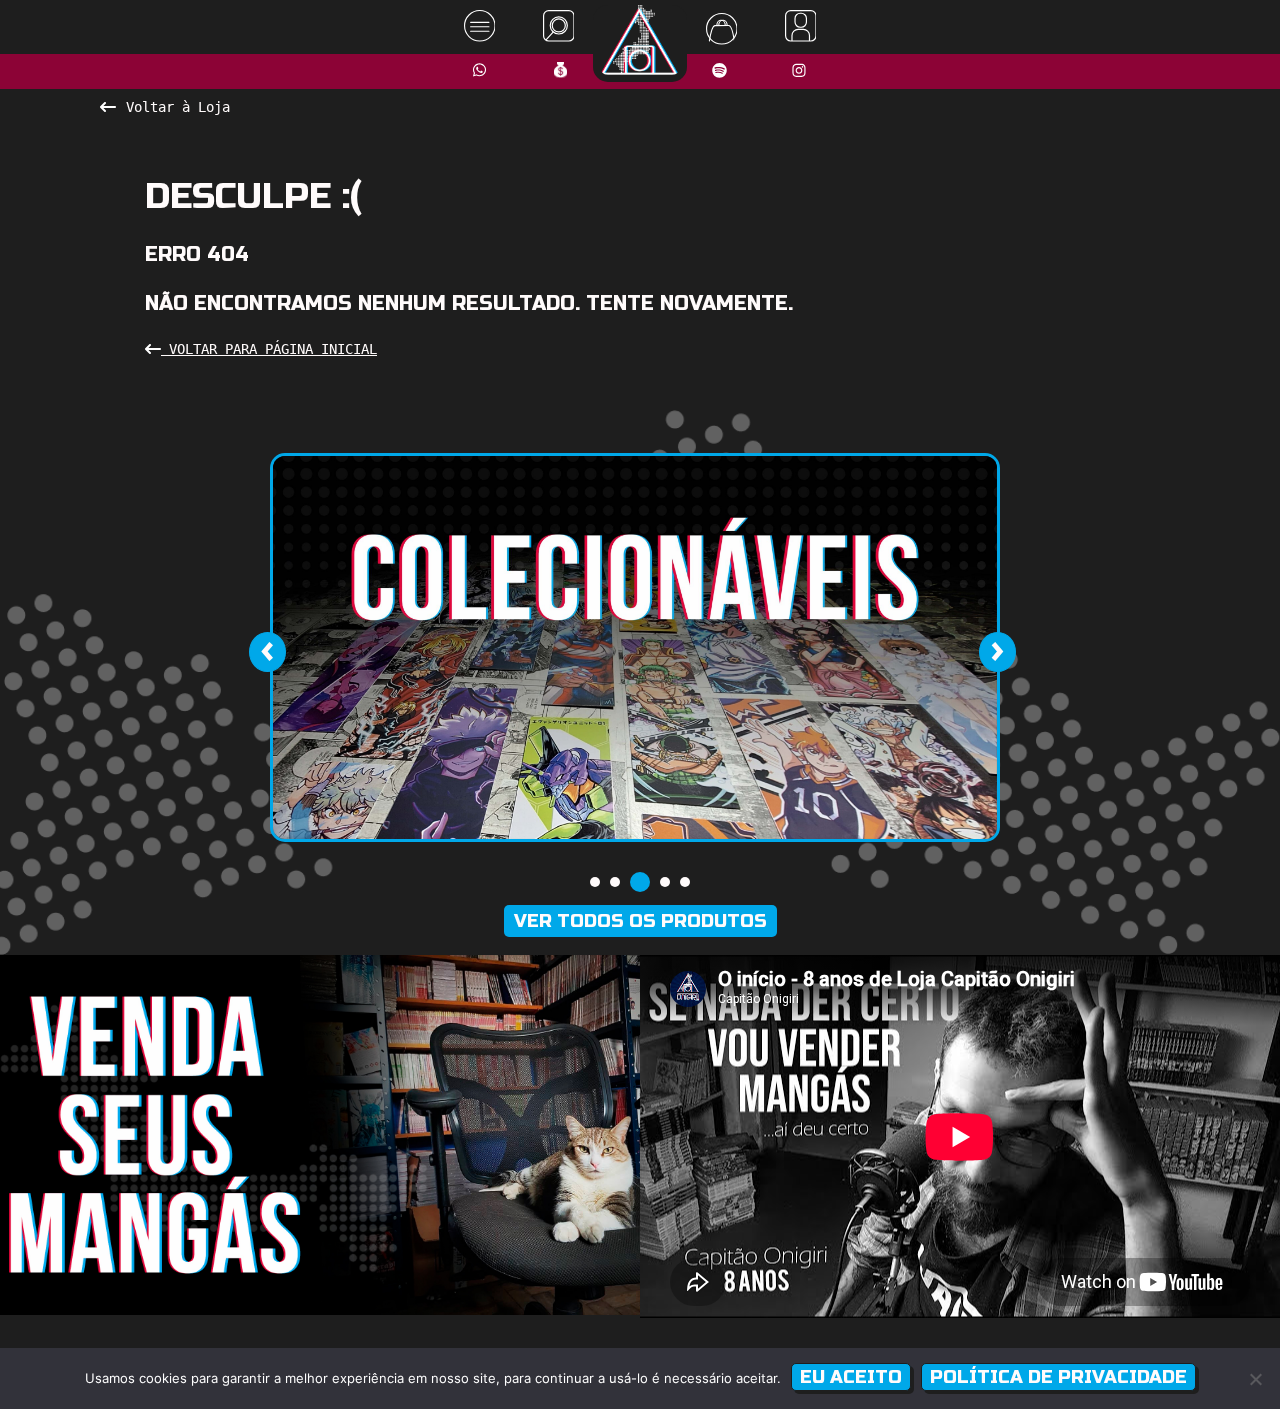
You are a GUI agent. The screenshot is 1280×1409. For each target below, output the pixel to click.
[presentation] (267, 652)
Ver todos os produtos (640, 921)
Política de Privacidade (1058, 1377)
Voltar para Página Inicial (269, 349)
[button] (595, 882)
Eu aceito (851, 1377)
